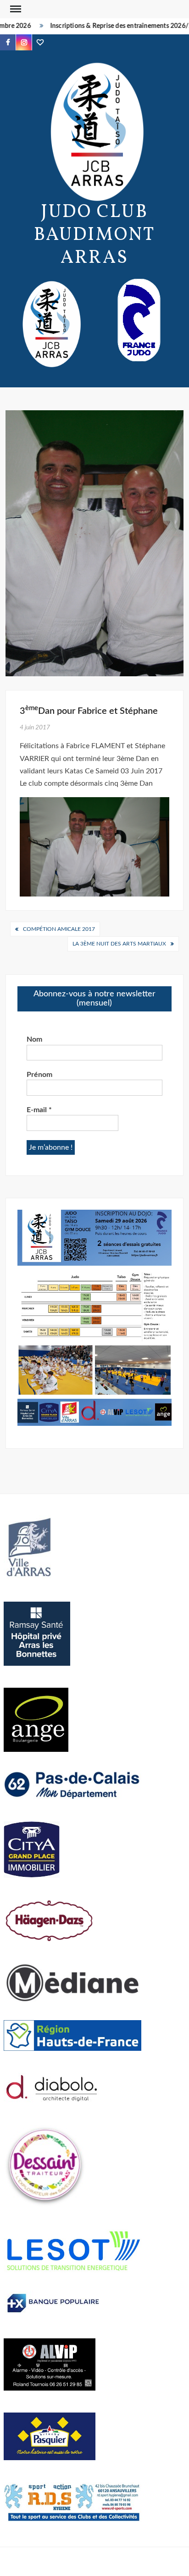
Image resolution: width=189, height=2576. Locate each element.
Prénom (39, 1075)
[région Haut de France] (72, 2035)
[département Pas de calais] (72, 1784)
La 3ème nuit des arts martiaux (119, 944)
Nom (34, 1039)
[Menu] (15, 9)
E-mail (39, 1110)
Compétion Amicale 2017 (59, 929)
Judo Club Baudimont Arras (95, 235)
